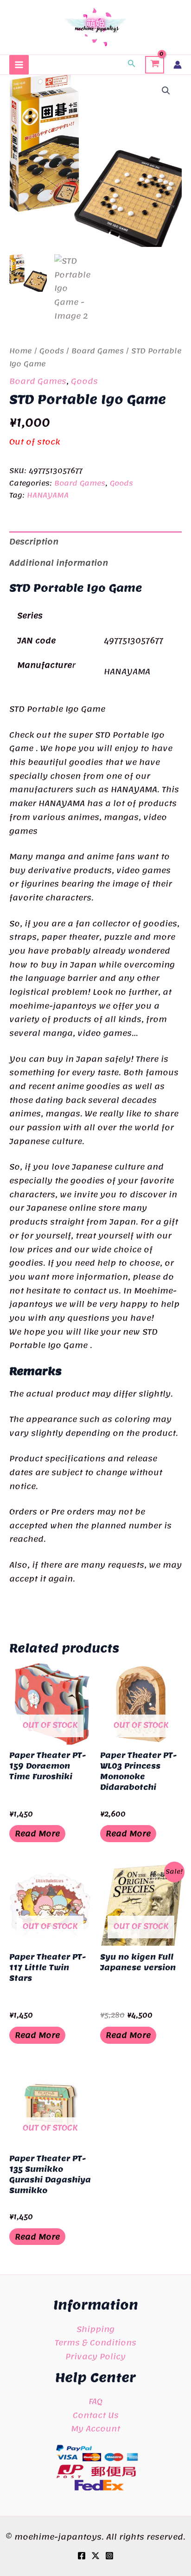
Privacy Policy (95, 2356)
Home (21, 351)
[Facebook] (82, 2556)
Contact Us (96, 2415)
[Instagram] (109, 2556)
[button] (132, 65)
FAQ (95, 2401)
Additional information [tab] (59, 563)
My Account (95, 2428)
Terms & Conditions (95, 2342)
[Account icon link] (178, 65)
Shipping (95, 2329)
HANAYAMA (48, 495)
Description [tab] (34, 541)
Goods (52, 351)
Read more (37, 1833)
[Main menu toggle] (19, 65)
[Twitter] (95, 2556)
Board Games (98, 351)
